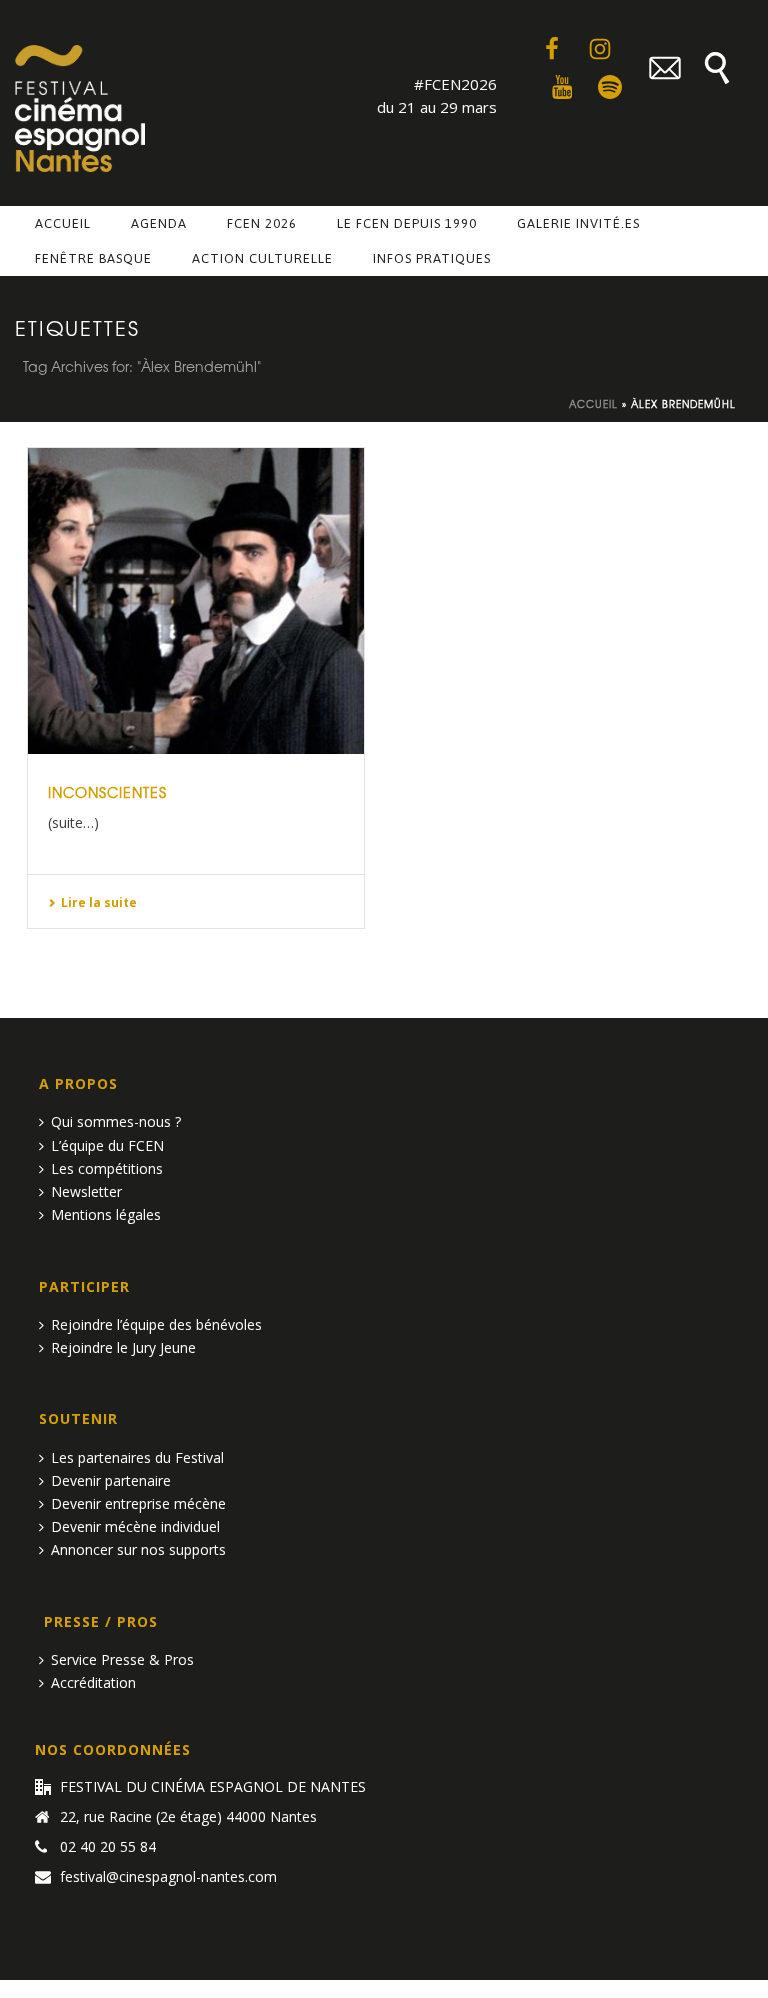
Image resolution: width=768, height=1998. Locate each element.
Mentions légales (106, 1214)
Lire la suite (99, 902)
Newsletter (86, 1191)
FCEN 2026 (262, 223)
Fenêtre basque (93, 258)
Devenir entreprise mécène (138, 1503)
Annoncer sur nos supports (138, 1549)
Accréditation (93, 1682)
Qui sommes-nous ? (116, 1121)
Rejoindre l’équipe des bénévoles (156, 1324)
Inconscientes (107, 792)
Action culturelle (262, 258)
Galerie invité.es (578, 223)
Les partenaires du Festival (137, 1457)
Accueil (63, 223)
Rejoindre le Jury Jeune (123, 1347)
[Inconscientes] (196, 601)
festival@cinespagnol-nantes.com (168, 1877)
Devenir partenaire (111, 1480)
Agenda (159, 223)
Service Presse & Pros (122, 1659)
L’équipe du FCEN (107, 1145)
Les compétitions (107, 1168)
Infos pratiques (432, 258)
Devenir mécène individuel (135, 1526)
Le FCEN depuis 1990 (407, 223)
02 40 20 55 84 (108, 1847)
